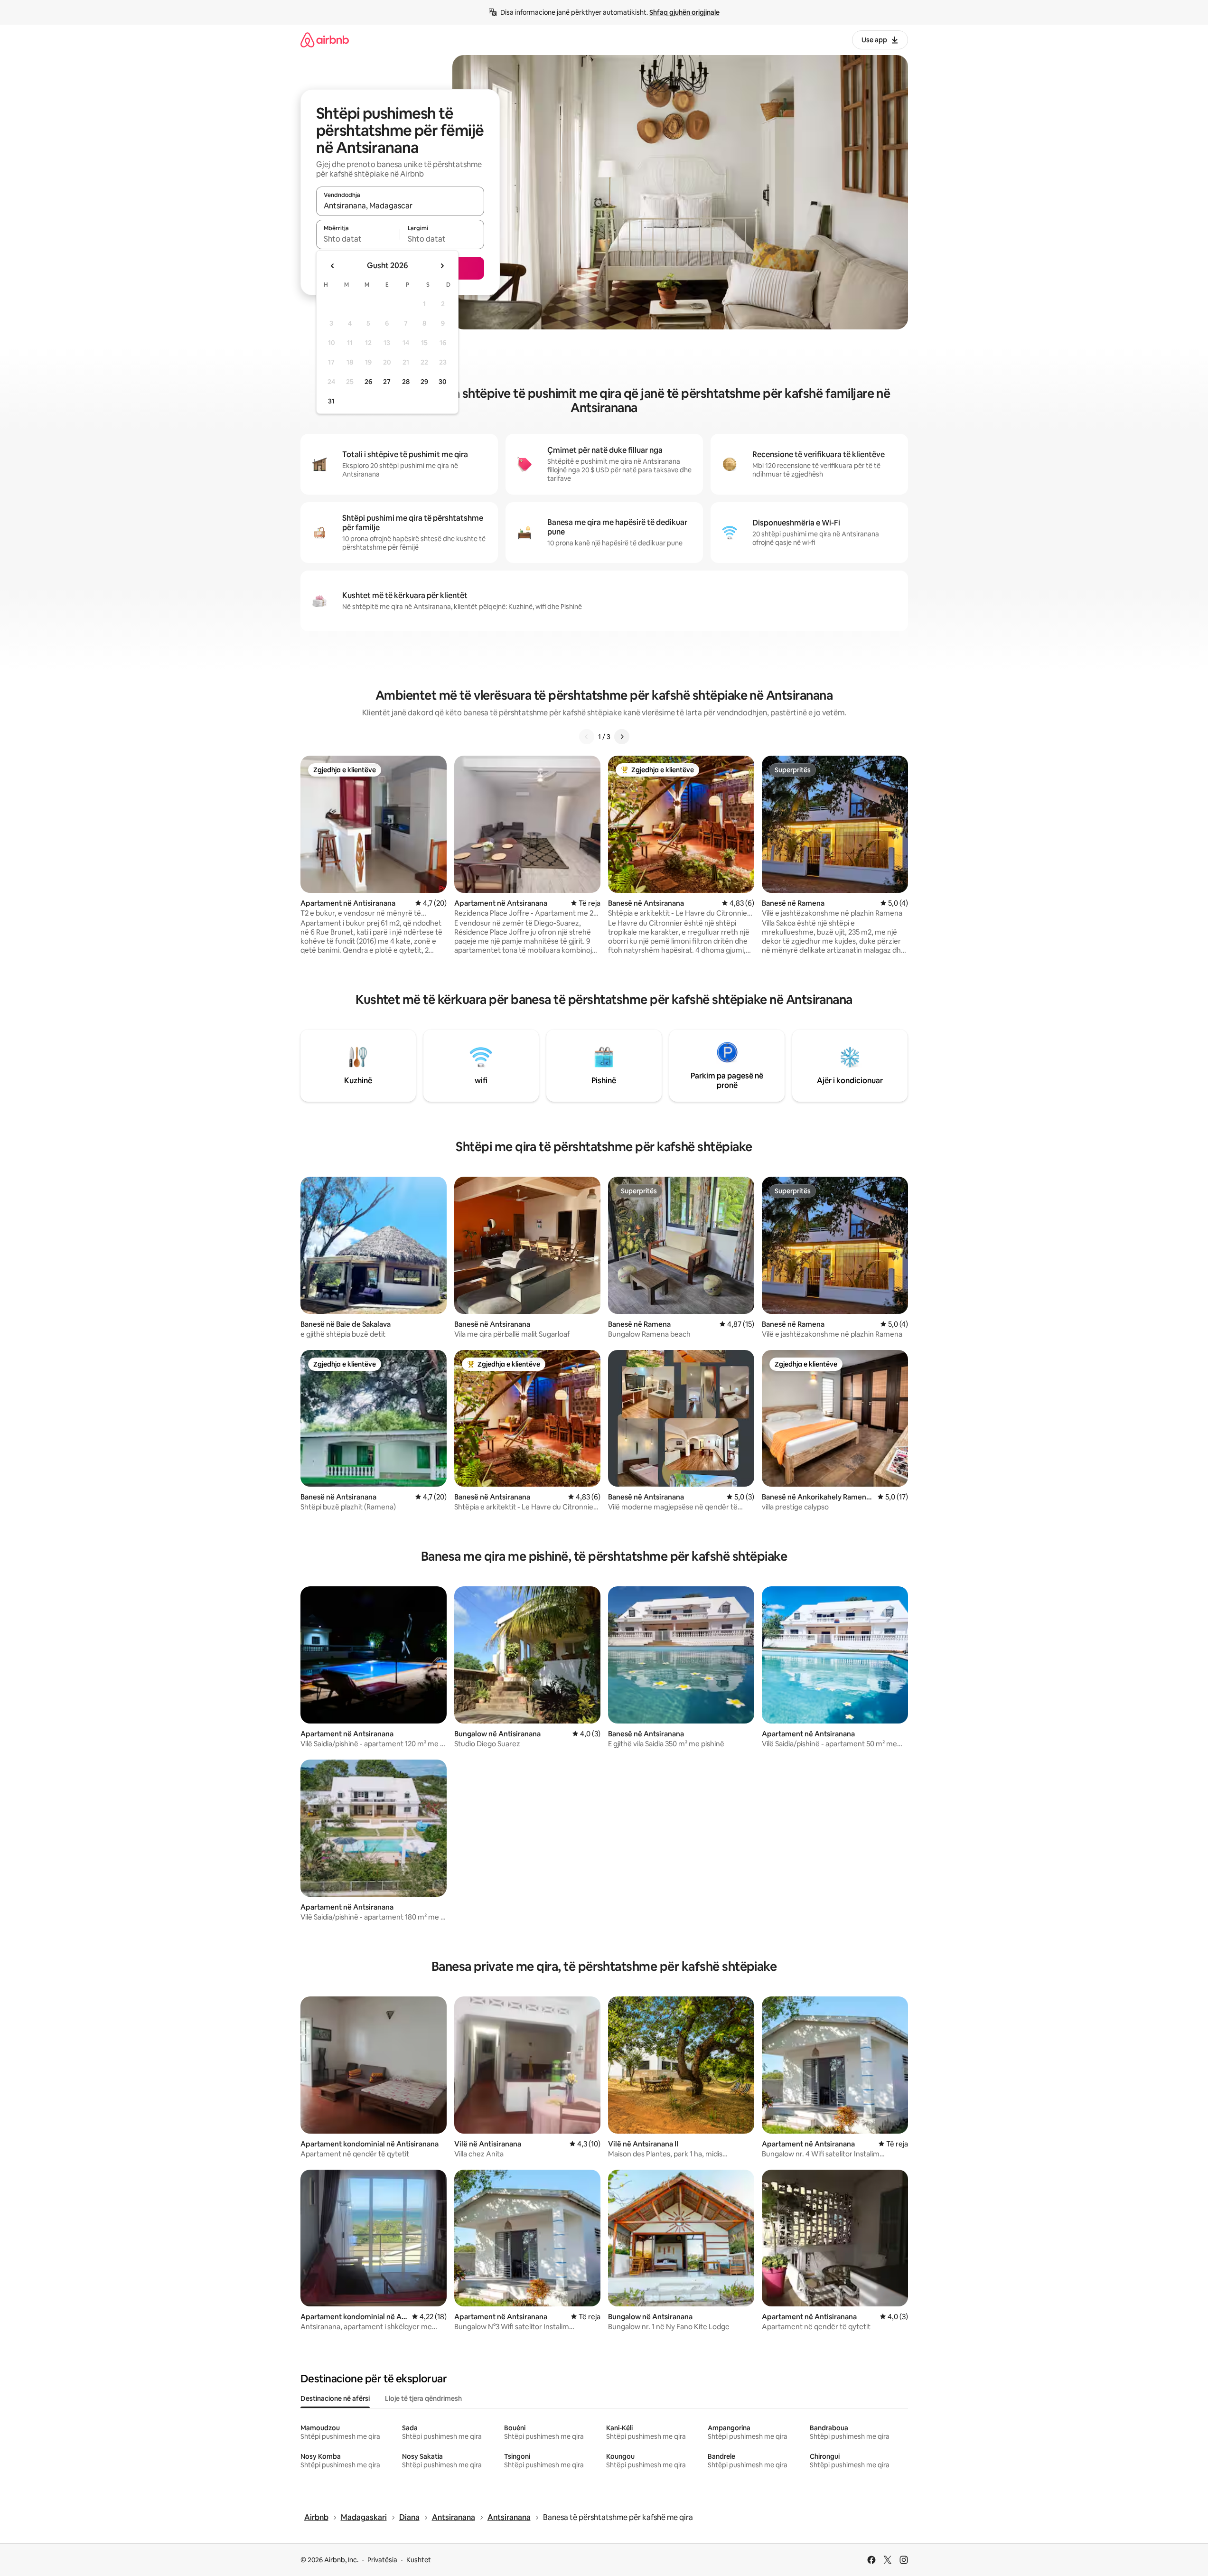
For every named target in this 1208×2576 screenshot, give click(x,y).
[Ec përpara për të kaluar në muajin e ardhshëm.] (442, 266)
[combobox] (400, 206)
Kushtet (419, 2560)
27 (387, 382)
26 (368, 382)
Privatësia (382, 2560)
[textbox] (358, 239)
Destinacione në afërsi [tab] (335, 2398)
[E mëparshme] (587, 737)
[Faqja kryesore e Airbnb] (325, 40)
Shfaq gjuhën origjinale (684, 12)
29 (424, 382)
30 (443, 382)
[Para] (622, 737)
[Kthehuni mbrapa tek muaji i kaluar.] (333, 266)
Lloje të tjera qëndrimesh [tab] (423, 2398)
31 (331, 401)
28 (406, 382)
